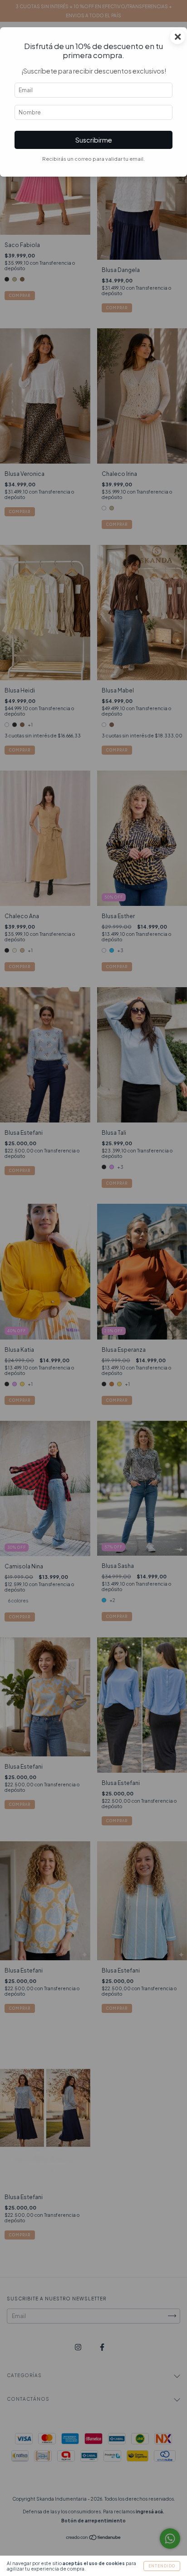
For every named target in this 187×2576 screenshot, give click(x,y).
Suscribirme (94, 140)
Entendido (162, 2566)
